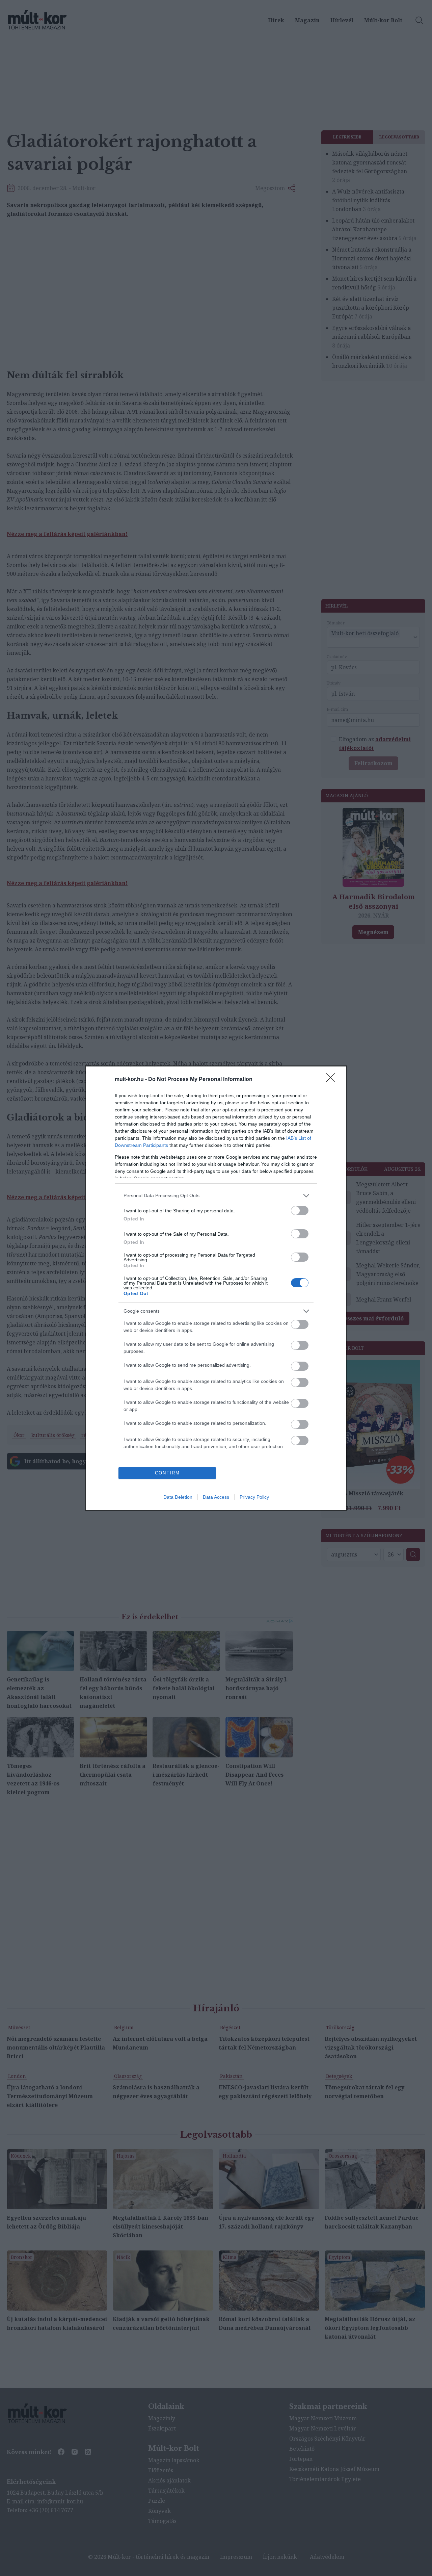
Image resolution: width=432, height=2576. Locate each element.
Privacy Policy (254, 1497)
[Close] (333, 1080)
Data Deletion (178, 1497)
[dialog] (216, 1288)
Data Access (216, 1497)
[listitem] (216, 1196)
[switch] (300, 1210)
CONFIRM (167, 1473)
